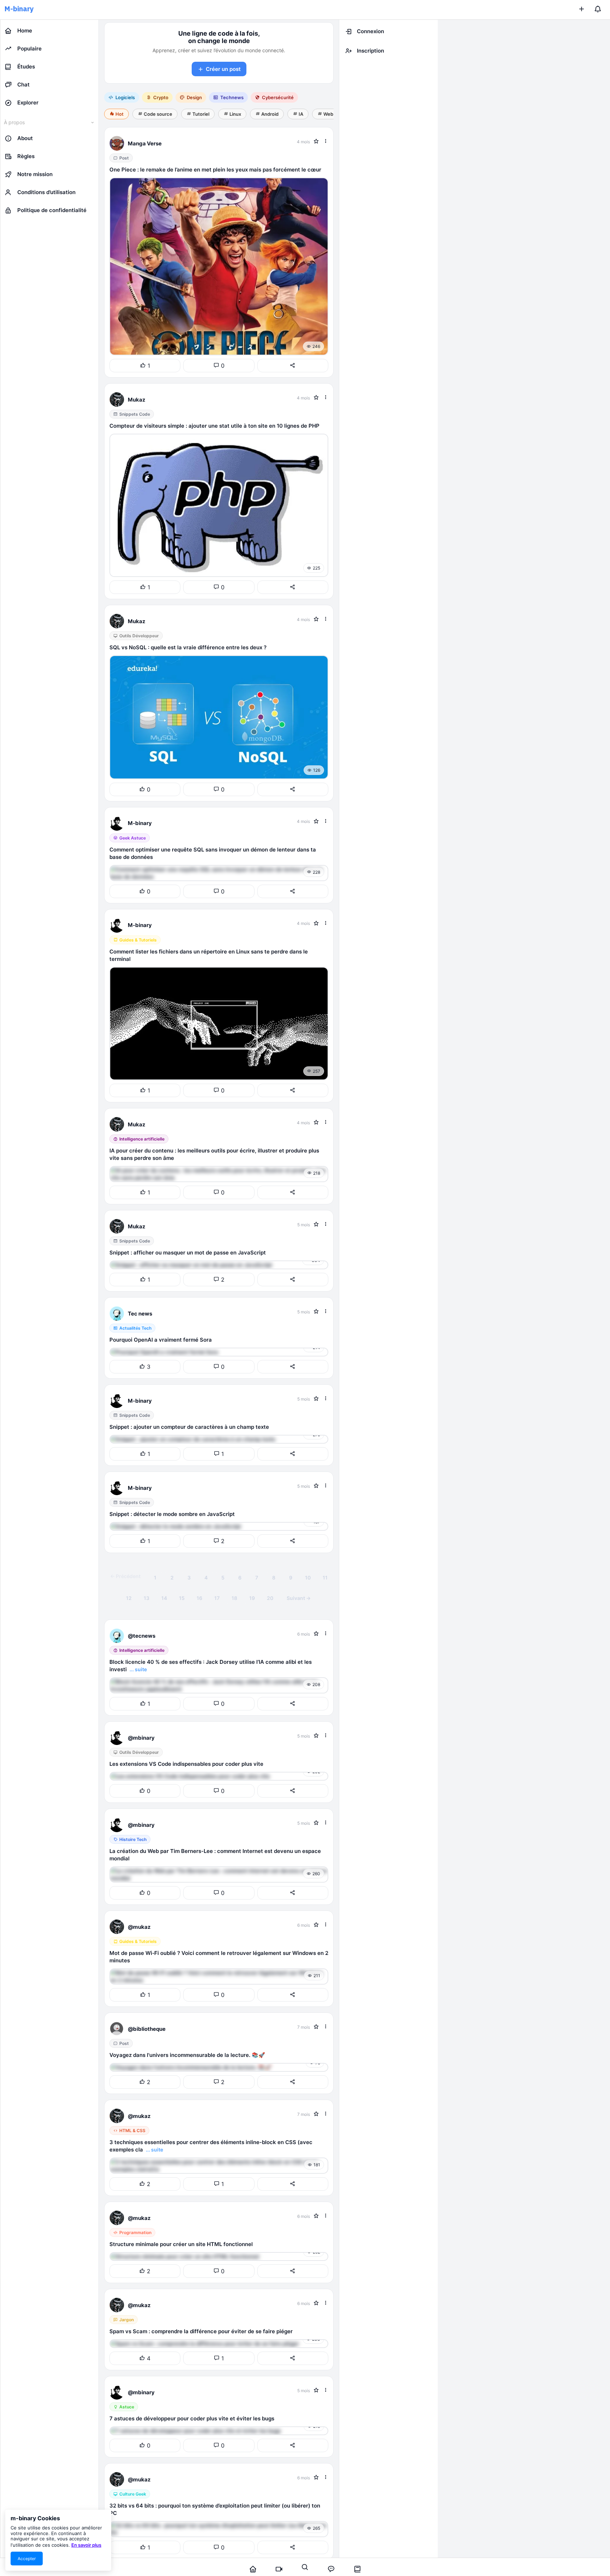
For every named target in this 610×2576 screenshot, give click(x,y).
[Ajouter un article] (581, 10)
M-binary (19, 9)
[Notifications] (598, 10)
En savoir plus (86, 2545)
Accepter (27, 2559)
